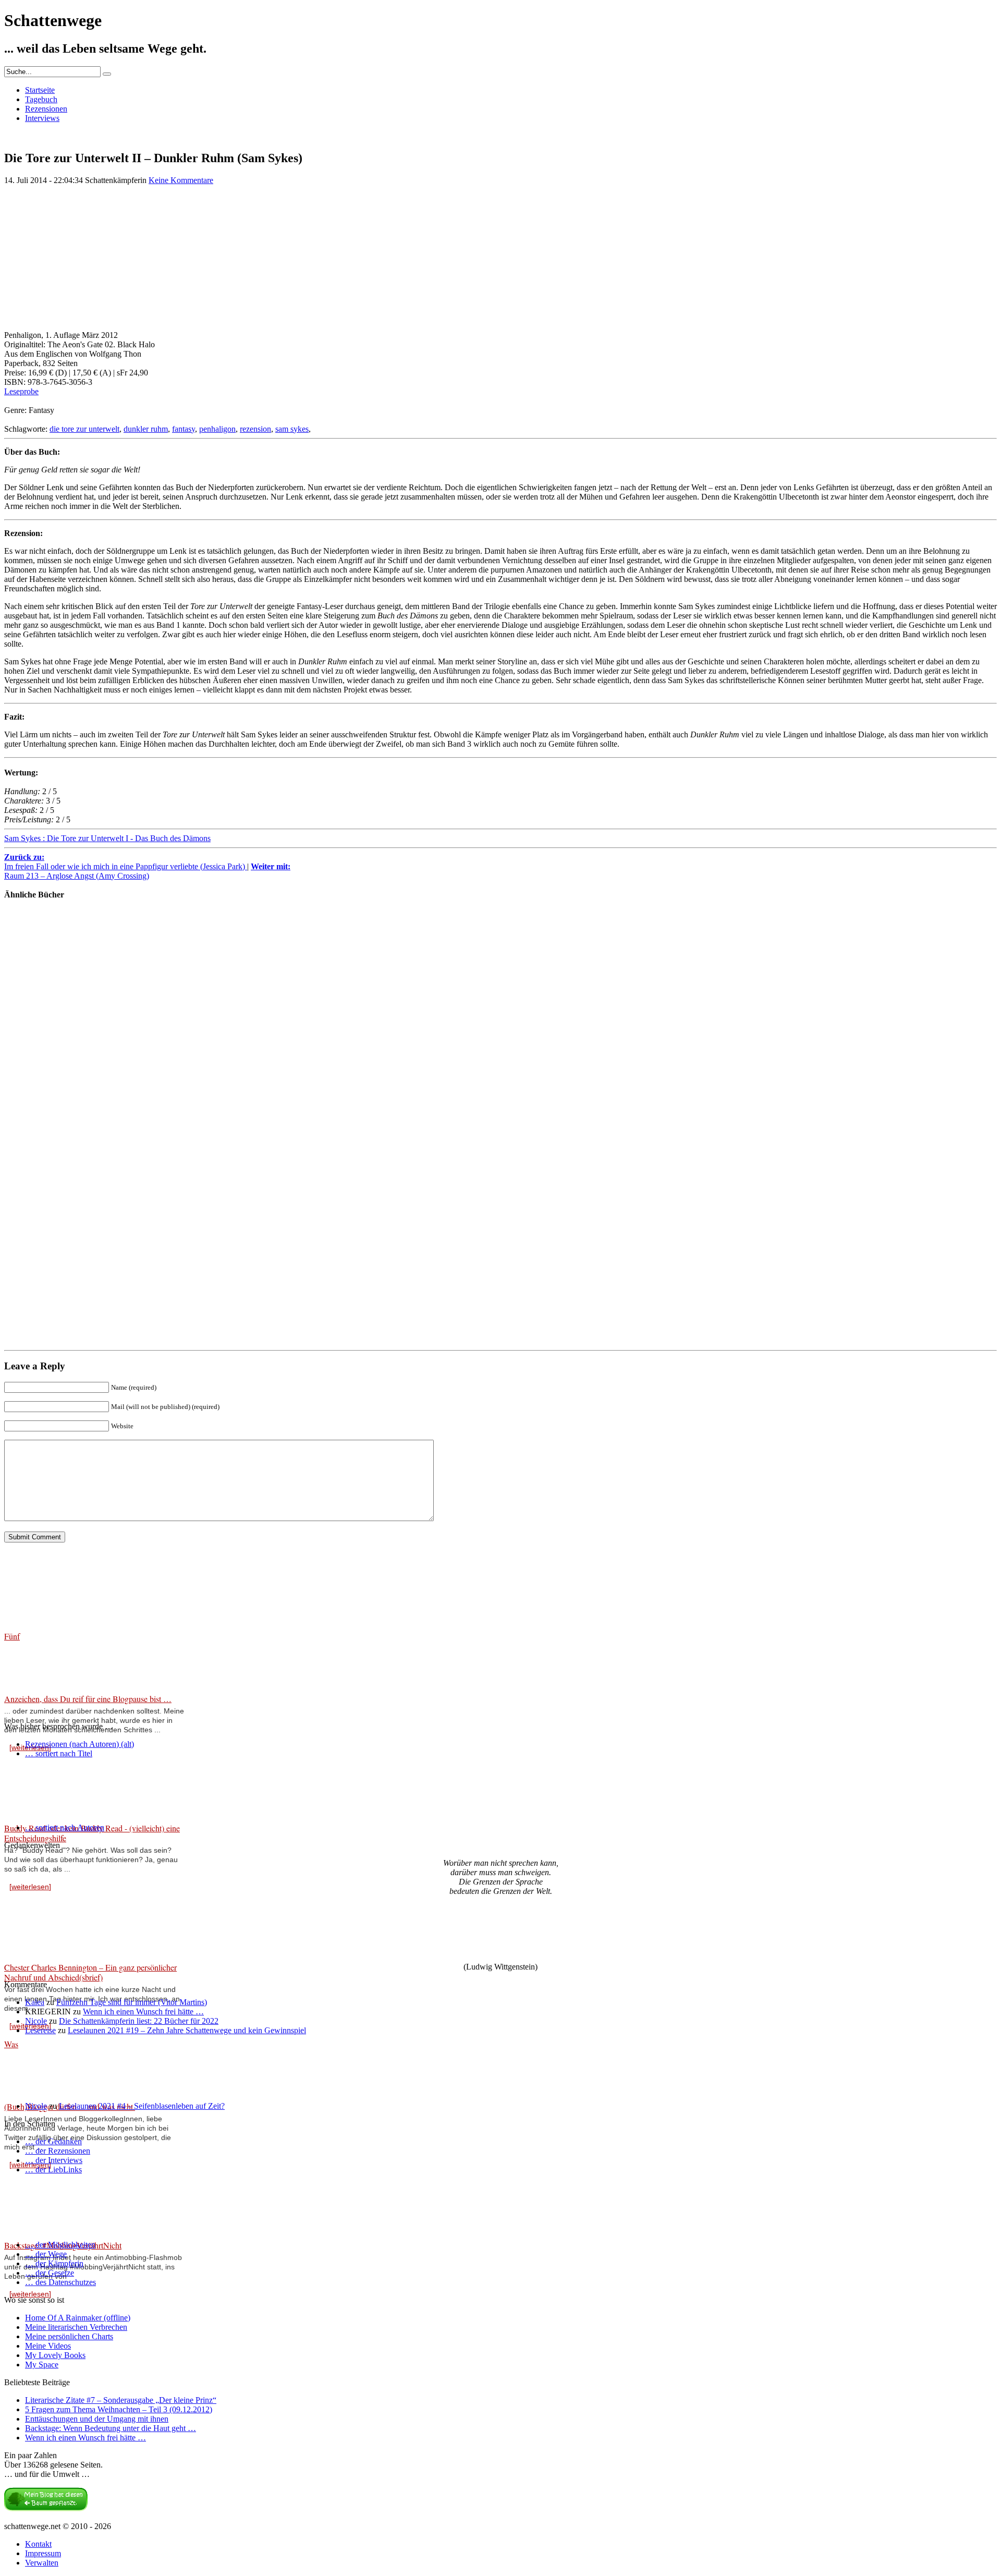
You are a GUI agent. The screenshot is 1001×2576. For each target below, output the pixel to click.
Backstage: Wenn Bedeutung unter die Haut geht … (111, 2428)
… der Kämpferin (54, 2263)
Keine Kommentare (181, 180)
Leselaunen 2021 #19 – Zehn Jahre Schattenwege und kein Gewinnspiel (187, 2030)
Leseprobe (21, 391)
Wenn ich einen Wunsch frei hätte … (143, 2012)
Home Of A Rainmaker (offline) (78, 2318)
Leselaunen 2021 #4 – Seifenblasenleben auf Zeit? (142, 2106)
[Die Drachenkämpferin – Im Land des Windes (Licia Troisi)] (35, 1151)
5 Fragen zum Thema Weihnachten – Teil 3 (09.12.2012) (119, 2409)
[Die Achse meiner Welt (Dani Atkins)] (35, 1322)
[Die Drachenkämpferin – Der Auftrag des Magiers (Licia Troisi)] (35, 1066)
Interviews (42, 118)
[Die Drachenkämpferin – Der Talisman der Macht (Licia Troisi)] (35, 980)
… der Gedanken (53, 2141)
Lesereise (40, 2030)
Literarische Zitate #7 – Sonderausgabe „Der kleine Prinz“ (121, 2400)
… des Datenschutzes (60, 2282)
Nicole (36, 2021)
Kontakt (38, 2544)
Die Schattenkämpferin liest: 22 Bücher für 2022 (139, 2021)
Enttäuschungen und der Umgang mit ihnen (97, 2419)
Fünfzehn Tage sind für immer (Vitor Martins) (132, 2002)
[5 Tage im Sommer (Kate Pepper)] (35, 1237)
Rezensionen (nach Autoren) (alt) (80, 1744)
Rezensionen (46, 109)
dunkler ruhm (146, 429)
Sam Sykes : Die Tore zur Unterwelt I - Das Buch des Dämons (107, 838)
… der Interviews (54, 2160)
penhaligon (217, 429)
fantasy (184, 429)
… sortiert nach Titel (59, 1753)
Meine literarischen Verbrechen (76, 2327)
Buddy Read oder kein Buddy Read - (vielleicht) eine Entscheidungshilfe (92, 1833)
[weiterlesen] (30, 1887)
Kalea (35, 2002)
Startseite (40, 90)
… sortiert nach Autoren (65, 1827)
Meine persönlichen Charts (69, 2336)
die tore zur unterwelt (84, 429)
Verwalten (42, 2563)
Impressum (43, 2553)
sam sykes (292, 429)
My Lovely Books (55, 2355)
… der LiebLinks (53, 2170)
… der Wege (46, 2254)
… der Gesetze (50, 2273)
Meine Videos (48, 2346)
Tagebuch (41, 99)
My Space (42, 2365)
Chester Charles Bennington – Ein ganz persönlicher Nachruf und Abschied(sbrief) (90, 1972)
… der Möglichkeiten (60, 2245)
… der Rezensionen (58, 2151)
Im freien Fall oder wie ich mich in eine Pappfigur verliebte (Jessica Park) (126, 862)
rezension (255, 429)
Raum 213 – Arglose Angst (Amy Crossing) (147, 871)
